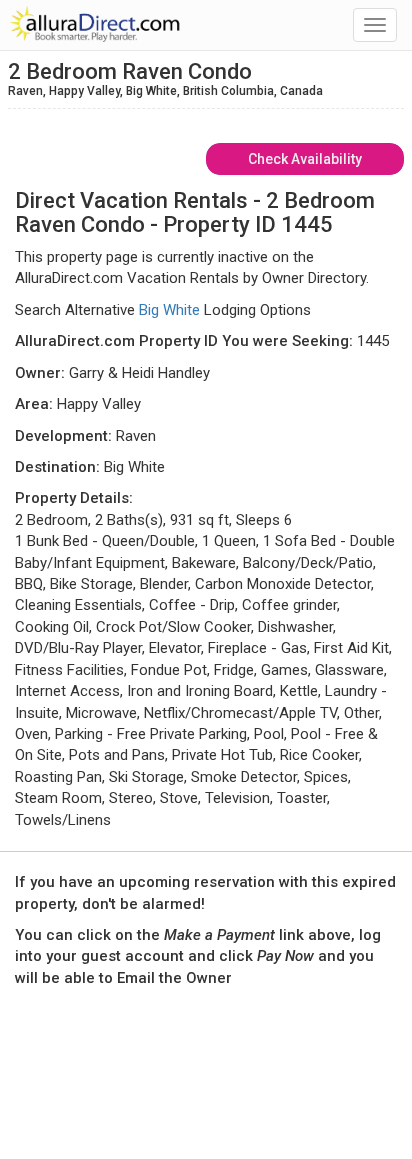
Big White (169, 310)
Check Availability (305, 159)
